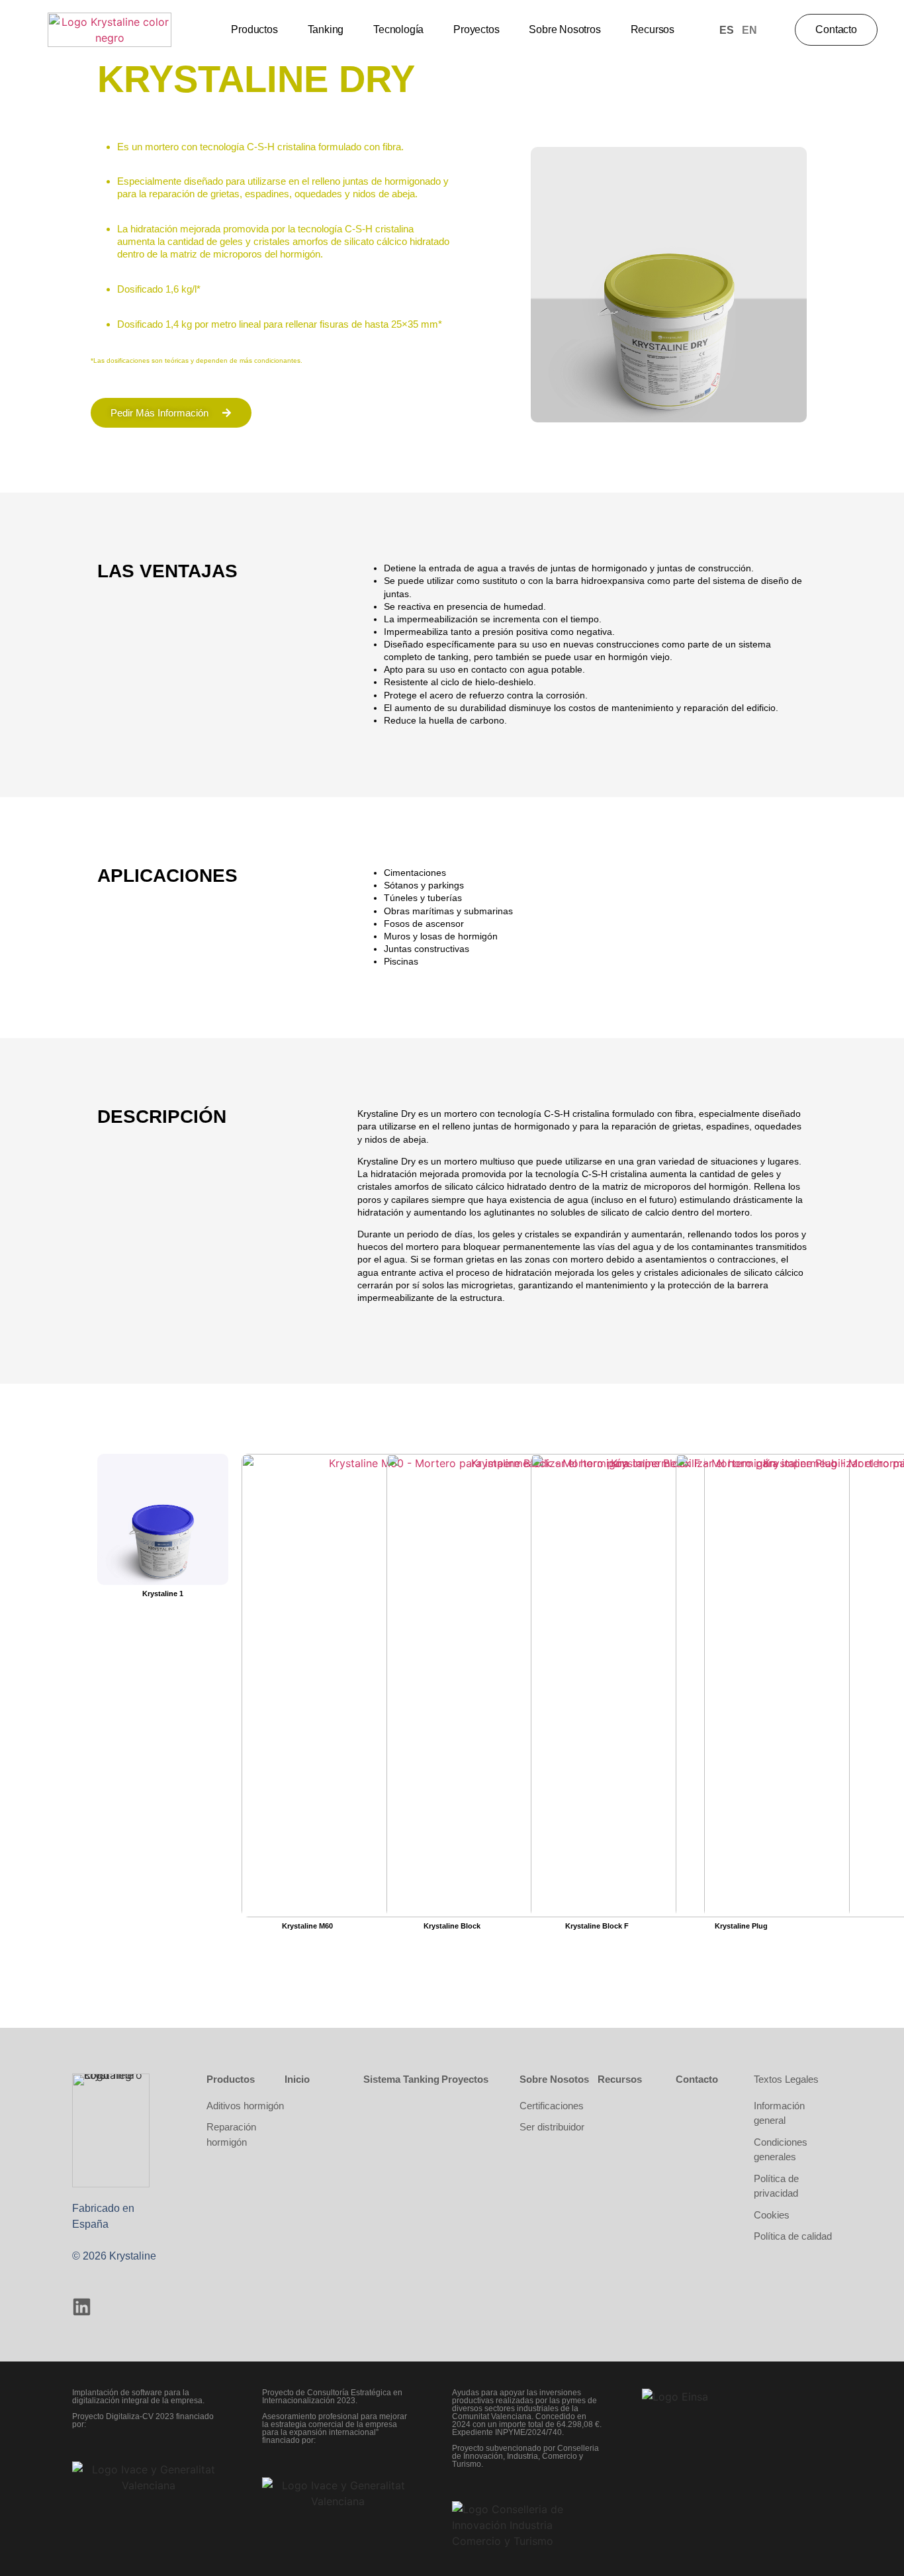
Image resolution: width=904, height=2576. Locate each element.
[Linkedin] (82, 2307)
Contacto (697, 2079)
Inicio (297, 2079)
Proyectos (476, 29)
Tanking (326, 29)
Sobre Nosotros (565, 29)
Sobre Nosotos (554, 2079)
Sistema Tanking (401, 2079)
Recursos (653, 29)
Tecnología (398, 29)
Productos (254, 29)
